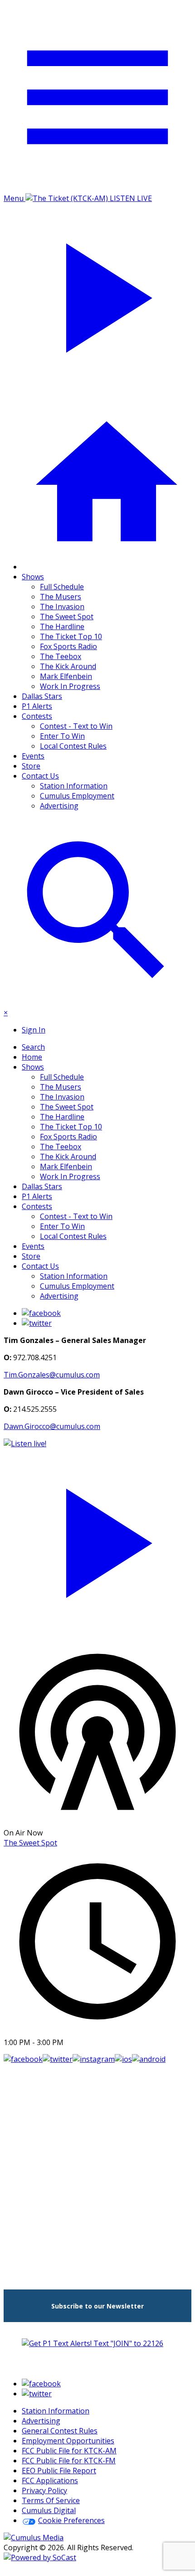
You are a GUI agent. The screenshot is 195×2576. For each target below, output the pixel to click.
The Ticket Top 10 (71, 636)
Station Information (74, 786)
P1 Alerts (37, 706)
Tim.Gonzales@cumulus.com (52, 1375)
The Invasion (62, 607)
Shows (33, 577)
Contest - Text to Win (76, 726)
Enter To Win (62, 736)
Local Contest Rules (73, 746)
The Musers (61, 597)
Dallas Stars (42, 696)
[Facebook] (41, 1313)
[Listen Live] (97, 1538)
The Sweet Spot (67, 617)
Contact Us (40, 776)
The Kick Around (68, 666)
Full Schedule (62, 587)
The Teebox (61, 656)
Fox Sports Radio (68, 646)
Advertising (59, 806)
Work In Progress (70, 686)
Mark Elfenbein (66, 676)
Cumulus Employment (77, 796)
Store (31, 766)
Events (33, 756)
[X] (37, 1323)
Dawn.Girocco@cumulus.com (52, 1426)
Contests (37, 716)
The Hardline (62, 626)
